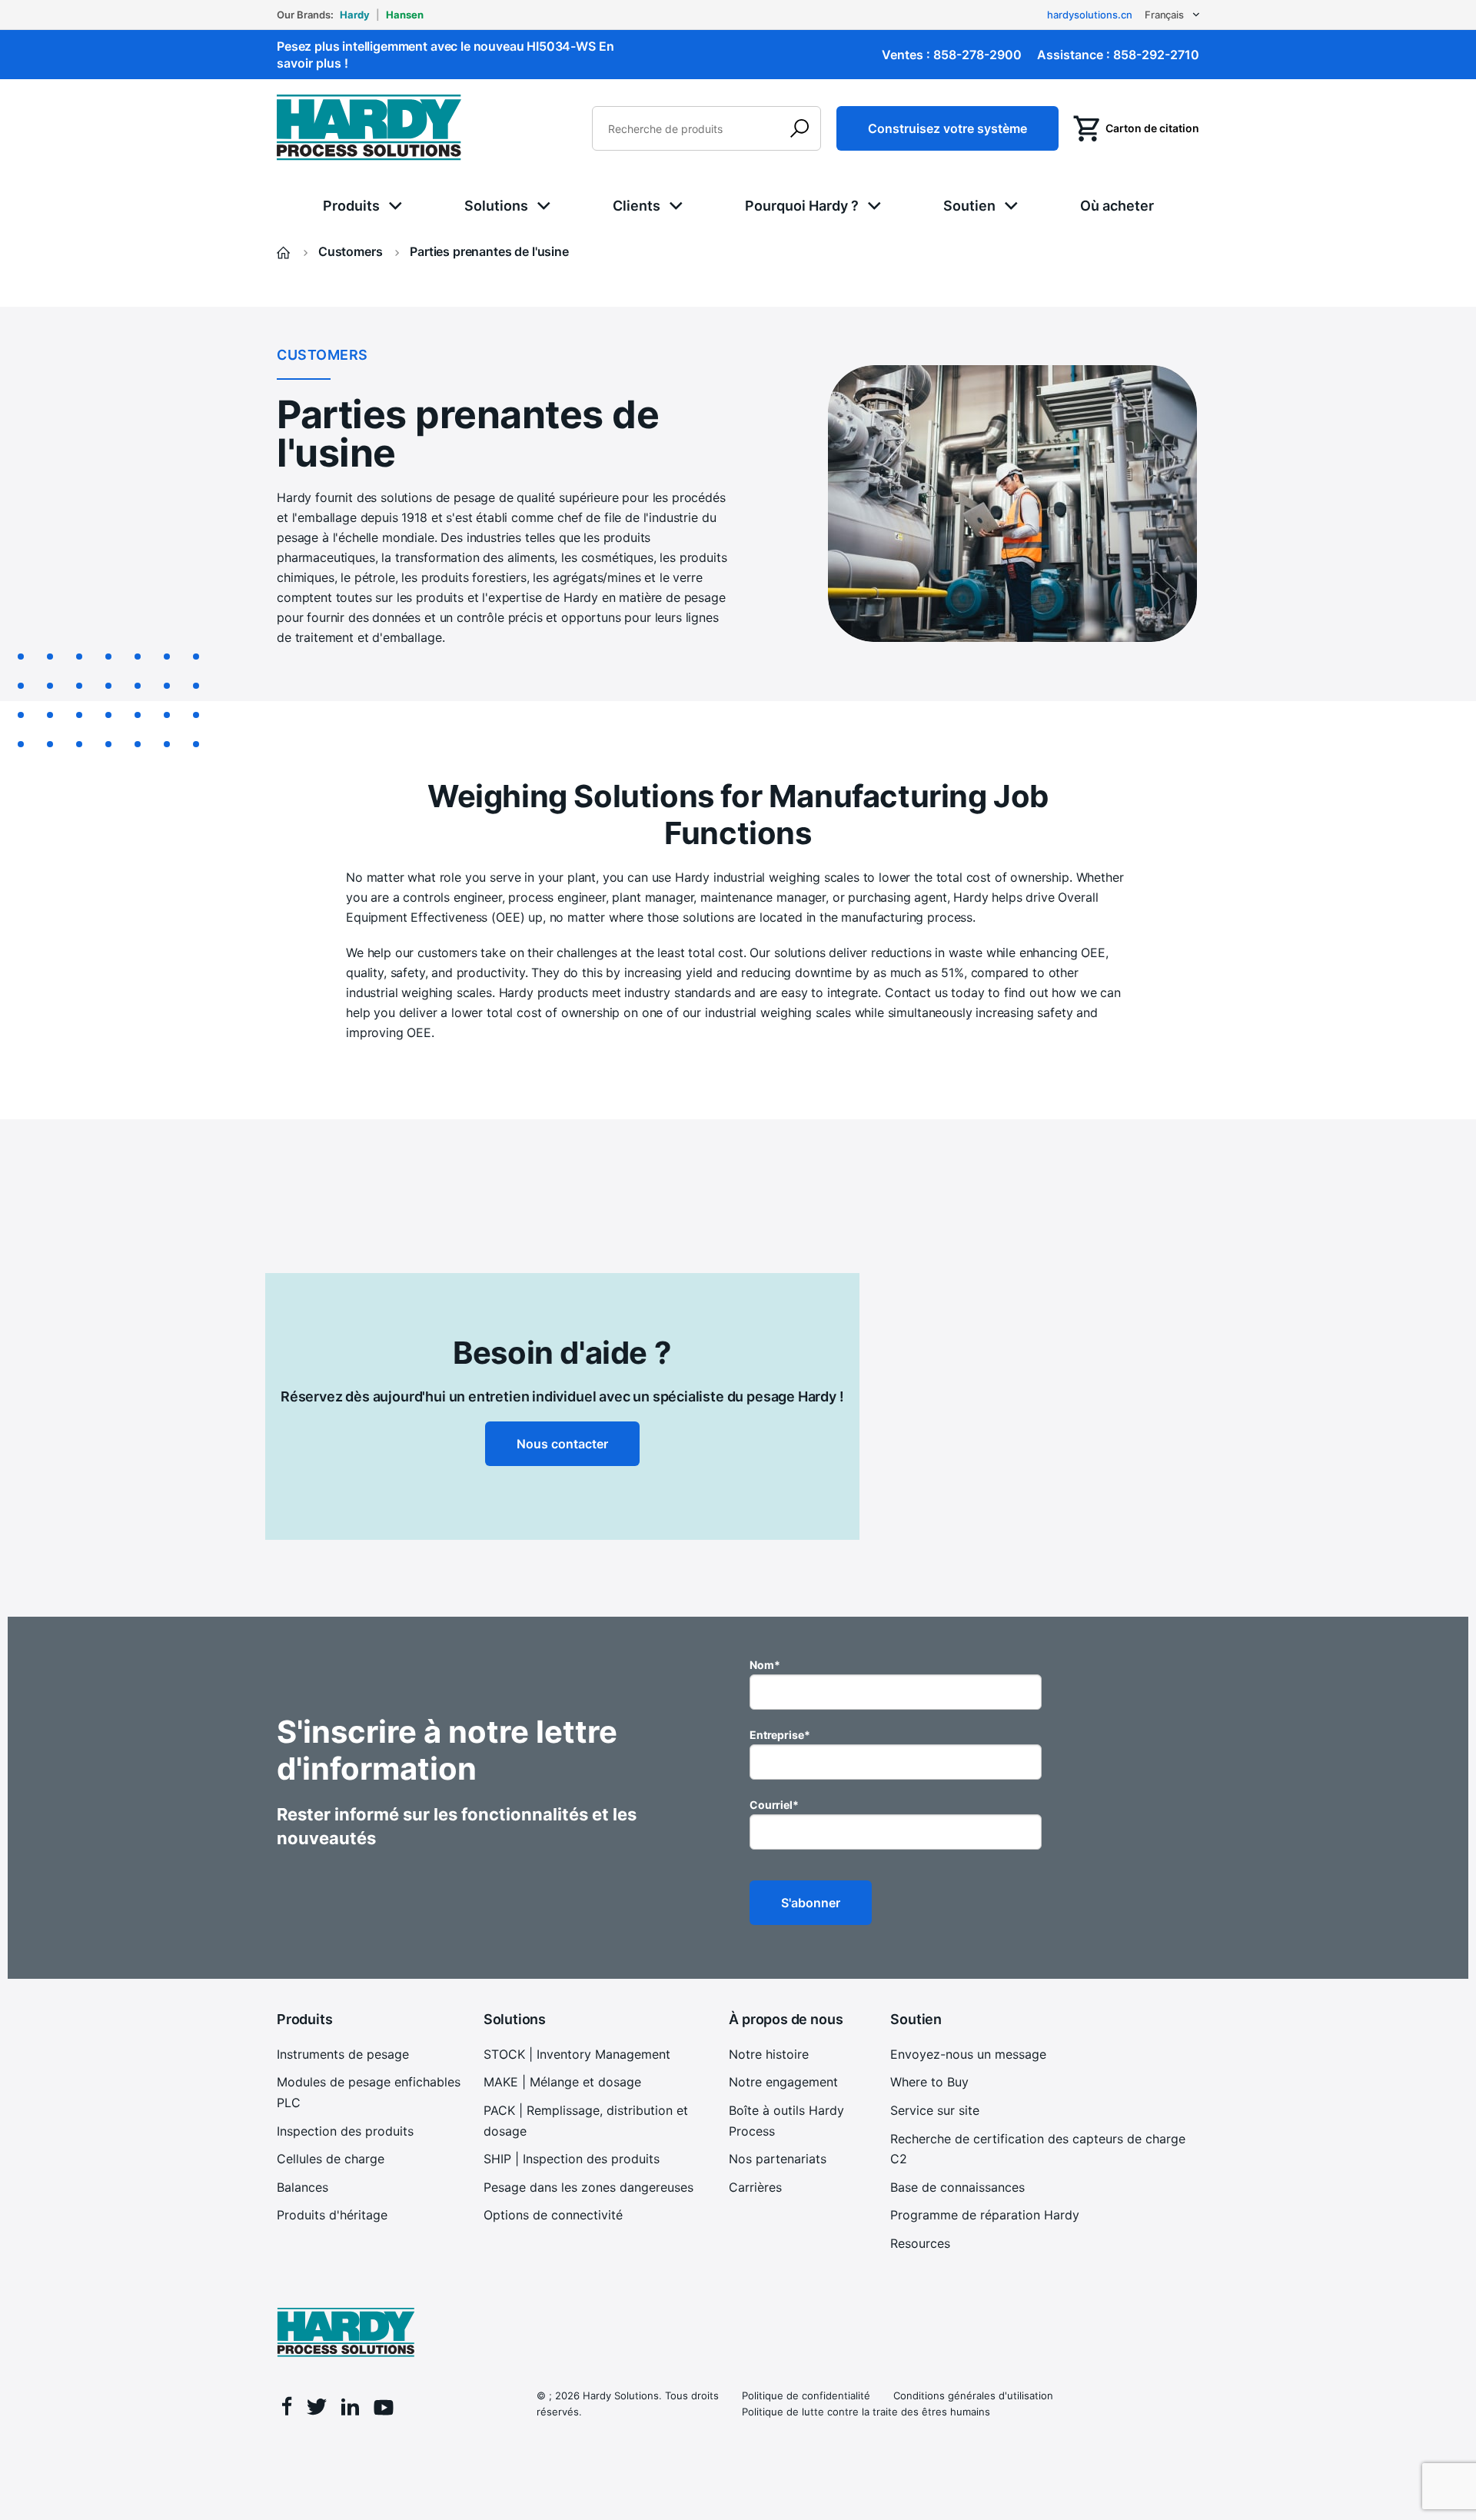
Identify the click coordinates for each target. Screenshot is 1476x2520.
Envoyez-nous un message (968, 2054)
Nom (765, 1665)
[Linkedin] (350, 2409)
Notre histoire (769, 2054)
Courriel (774, 1805)
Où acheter (1117, 206)
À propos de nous (786, 2019)
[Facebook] (287, 2408)
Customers (352, 251)
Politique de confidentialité (806, 2395)
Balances (303, 2187)
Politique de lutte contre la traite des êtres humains (866, 2412)
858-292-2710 (1156, 55)
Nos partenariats (778, 2159)
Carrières (755, 2187)
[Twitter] (317, 2409)
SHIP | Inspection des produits (572, 2159)
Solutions (496, 206)
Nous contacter (562, 1444)
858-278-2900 (977, 55)
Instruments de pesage (343, 2054)
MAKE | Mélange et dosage (562, 2082)
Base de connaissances (957, 2187)
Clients (637, 206)
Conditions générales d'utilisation (973, 2395)
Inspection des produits (345, 2131)
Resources (920, 2243)
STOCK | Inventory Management (577, 2054)
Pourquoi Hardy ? (802, 206)
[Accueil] (285, 251)
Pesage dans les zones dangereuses (588, 2187)
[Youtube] (384, 2410)
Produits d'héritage (332, 2215)
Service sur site (935, 2110)
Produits (351, 206)
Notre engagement (783, 2082)
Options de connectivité (553, 2215)
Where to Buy (929, 2082)
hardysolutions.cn (1090, 15)
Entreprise (780, 1735)
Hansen (405, 15)
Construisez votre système (947, 128)
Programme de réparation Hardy (985, 2215)
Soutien (969, 206)
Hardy (355, 15)
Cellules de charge (331, 2159)
